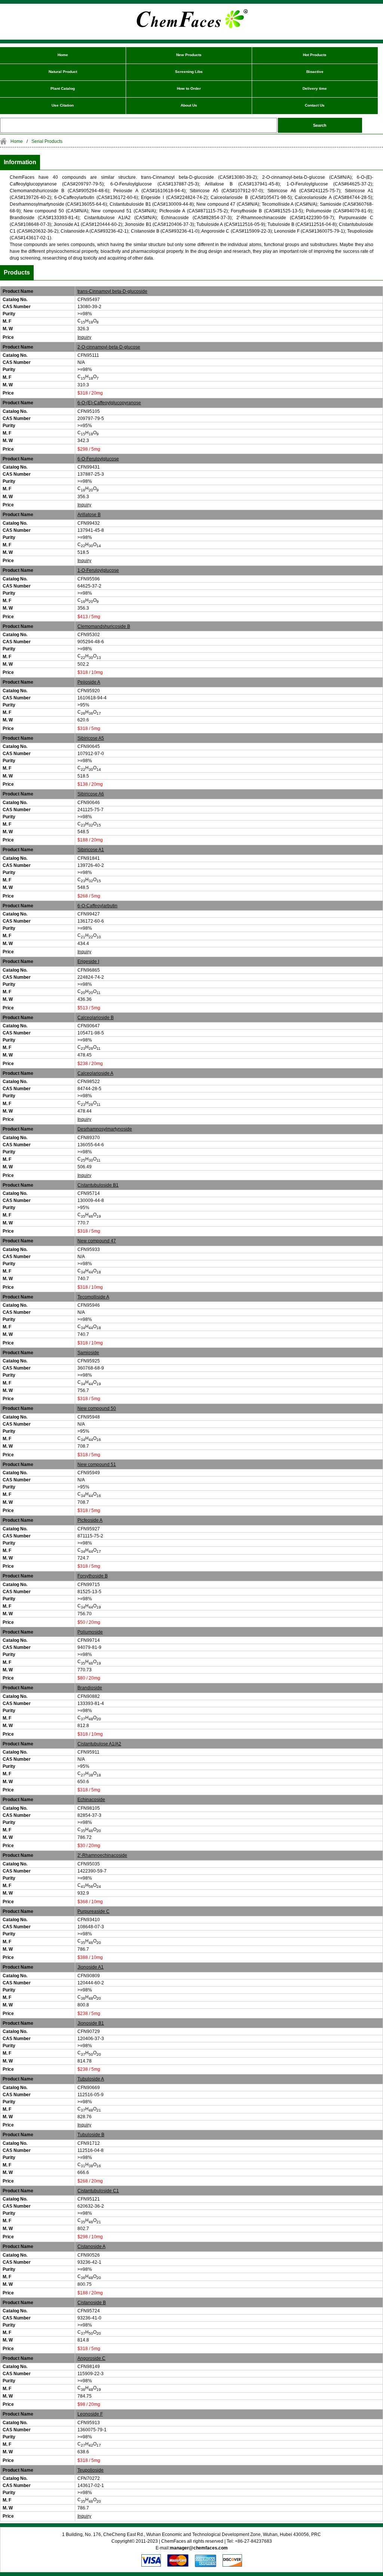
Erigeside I (88, 962)
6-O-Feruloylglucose (98, 459)
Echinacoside (91, 1800)
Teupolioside (91, 2470)
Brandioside (90, 1688)
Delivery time (315, 88)
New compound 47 (97, 1241)
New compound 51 (97, 1465)
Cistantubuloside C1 (98, 2191)
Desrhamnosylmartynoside (105, 1129)
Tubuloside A (91, 2079)
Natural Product (63, 72)
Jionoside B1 (91, 2023)
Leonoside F (90, 2414)
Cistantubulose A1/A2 (99, 1744)
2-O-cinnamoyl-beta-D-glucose (109, 347)
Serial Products (47, 141)
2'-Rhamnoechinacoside (102, 1855)
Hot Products (315, 55)
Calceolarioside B (96, 1018)
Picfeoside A (90, 1520)
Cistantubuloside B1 (98, 1185)
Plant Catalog (63, 88)
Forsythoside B (93, 1576)
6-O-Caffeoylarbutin (97, 906)
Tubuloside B (91, 2135)
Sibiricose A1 (91, 850)
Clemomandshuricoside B (104, 626)
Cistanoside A (91, 2247)
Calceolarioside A (95, 1073)
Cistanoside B (92, 2303)
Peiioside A (89, 682)
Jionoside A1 (91, 1967)
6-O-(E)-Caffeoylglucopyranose (109, 403)
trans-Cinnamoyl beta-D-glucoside (112, 291)
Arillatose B (89, 515)
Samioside (88, 1353)
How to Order (189, 88)
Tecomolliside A (93, 1297)
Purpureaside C (94, 1911)
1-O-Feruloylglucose (98, 570)
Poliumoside (90, 1632)
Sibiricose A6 (91, 794)
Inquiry (84, 337)
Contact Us (315, 105)
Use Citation (63, 105)
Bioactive (315, 72)
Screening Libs (189, 72)
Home (63, 55)
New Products (189, 55)
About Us (189, 105)
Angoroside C (91, 2358)
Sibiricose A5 (91, 738)
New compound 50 (97, 1408)
